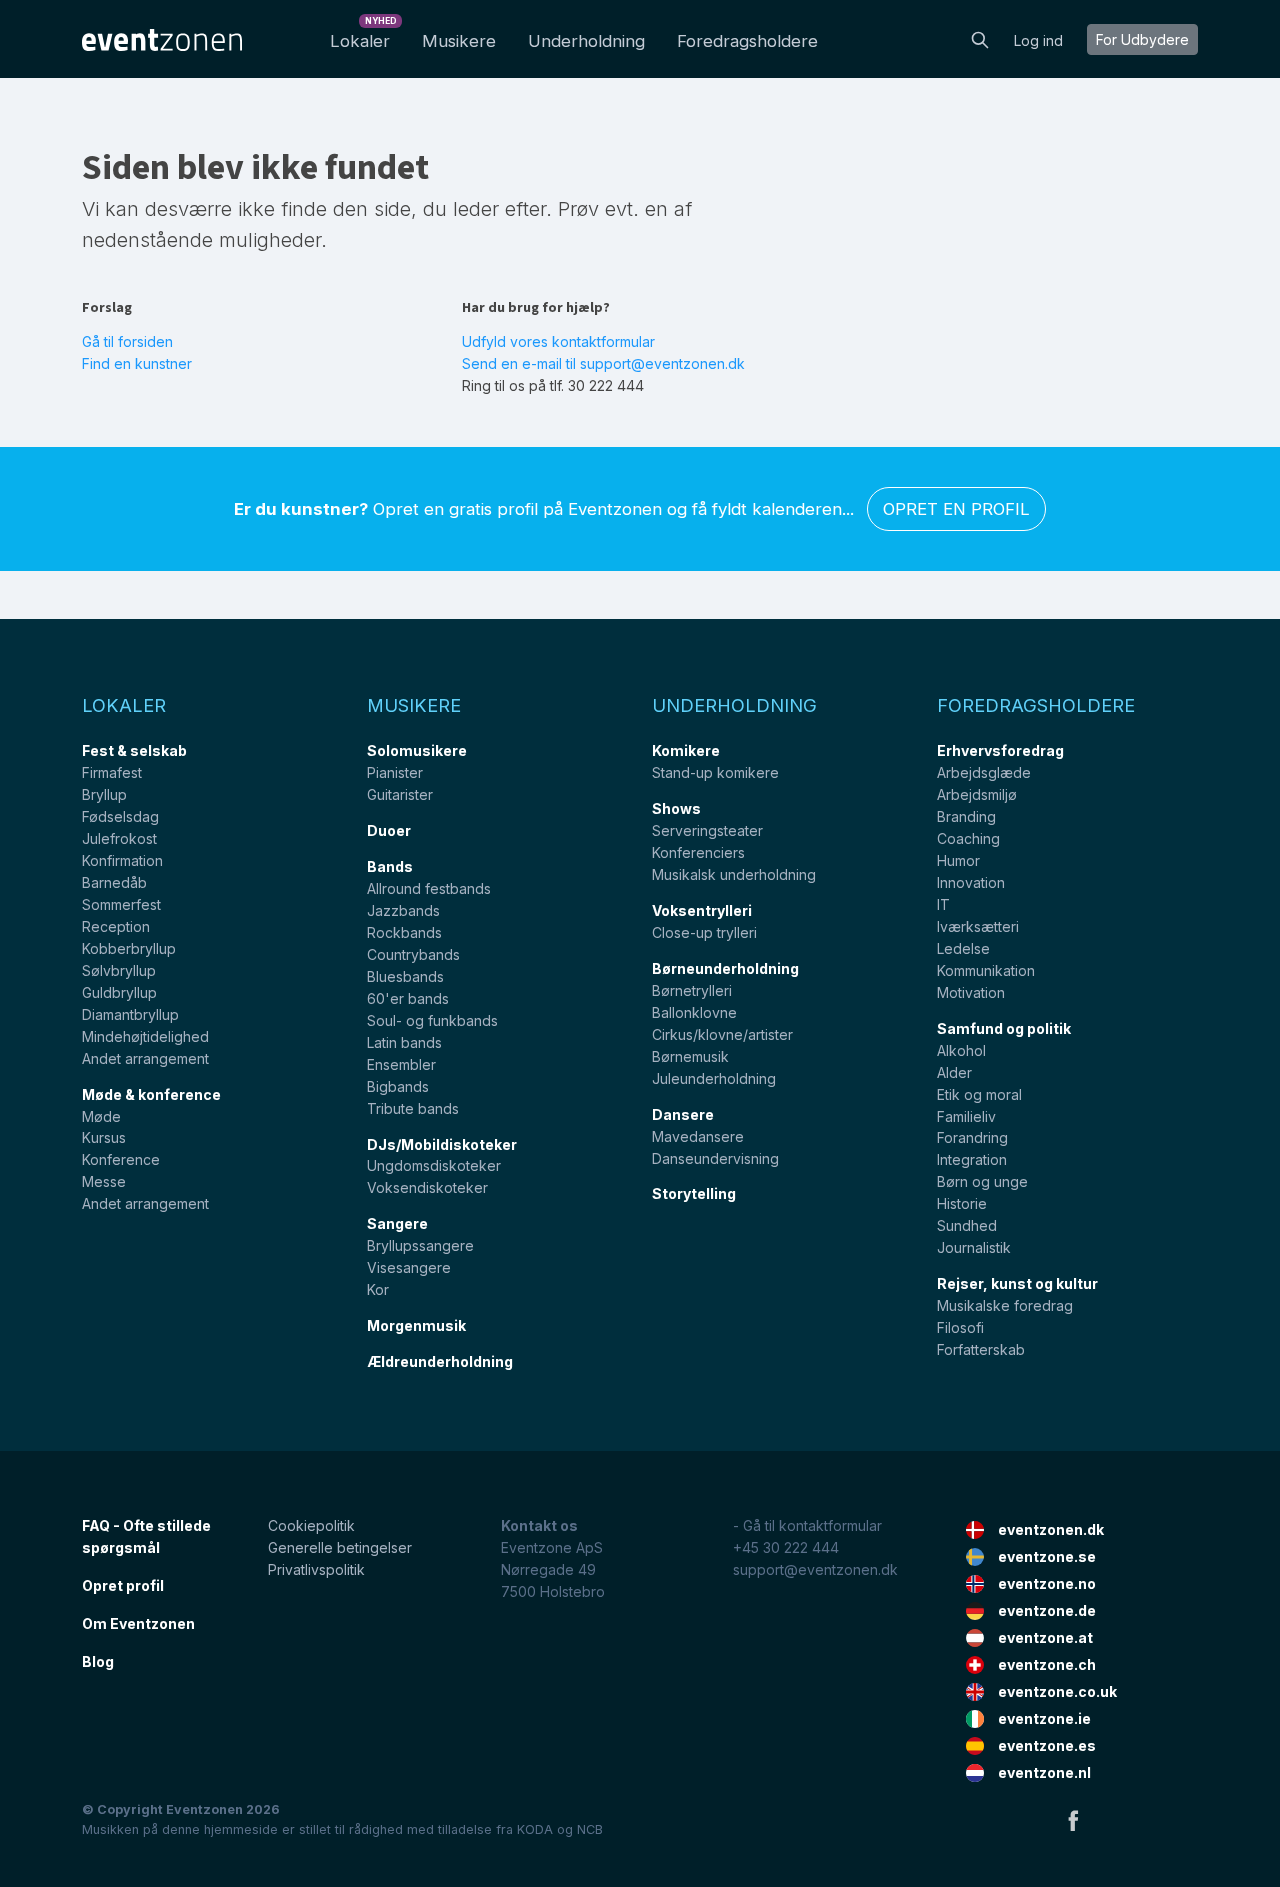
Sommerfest (121, 904)
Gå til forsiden (127, 341)
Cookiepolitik (311, 1525)
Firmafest (112, 772)
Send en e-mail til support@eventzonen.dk (603, 363)
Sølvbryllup (119, 970)
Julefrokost (119, 838)
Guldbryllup (119, 992)
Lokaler (363, 35)
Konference (121, 1159)
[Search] (980, 38)
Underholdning (586, 41)
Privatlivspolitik (316, 1569)
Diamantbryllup (130, 1014)
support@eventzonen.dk (815, 1569)
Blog (98, 1661)
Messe (104, 1181)
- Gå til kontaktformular (807, 1525)
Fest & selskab (134, 750)
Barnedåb (114, 882)
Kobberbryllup (129, 948)
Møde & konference (151, 1094)
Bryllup (104, 794)
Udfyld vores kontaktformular (558, 341)
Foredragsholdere (747, 41)
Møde (101, 1116)
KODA (535, 1829)
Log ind (1038, 40)
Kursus (104, 1137)
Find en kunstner (137, 363)
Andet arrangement (145, 1058)
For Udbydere (1142, 39)
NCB (590, 1829)
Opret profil (123, 1585)
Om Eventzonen (138, 1623)
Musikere (459, 41)
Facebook (1073, 1820)
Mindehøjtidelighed (145, 1036)
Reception (116, 926)
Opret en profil (956, 509)
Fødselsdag (120, 816)
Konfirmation (122, 860)
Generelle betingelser (340, 1547)
